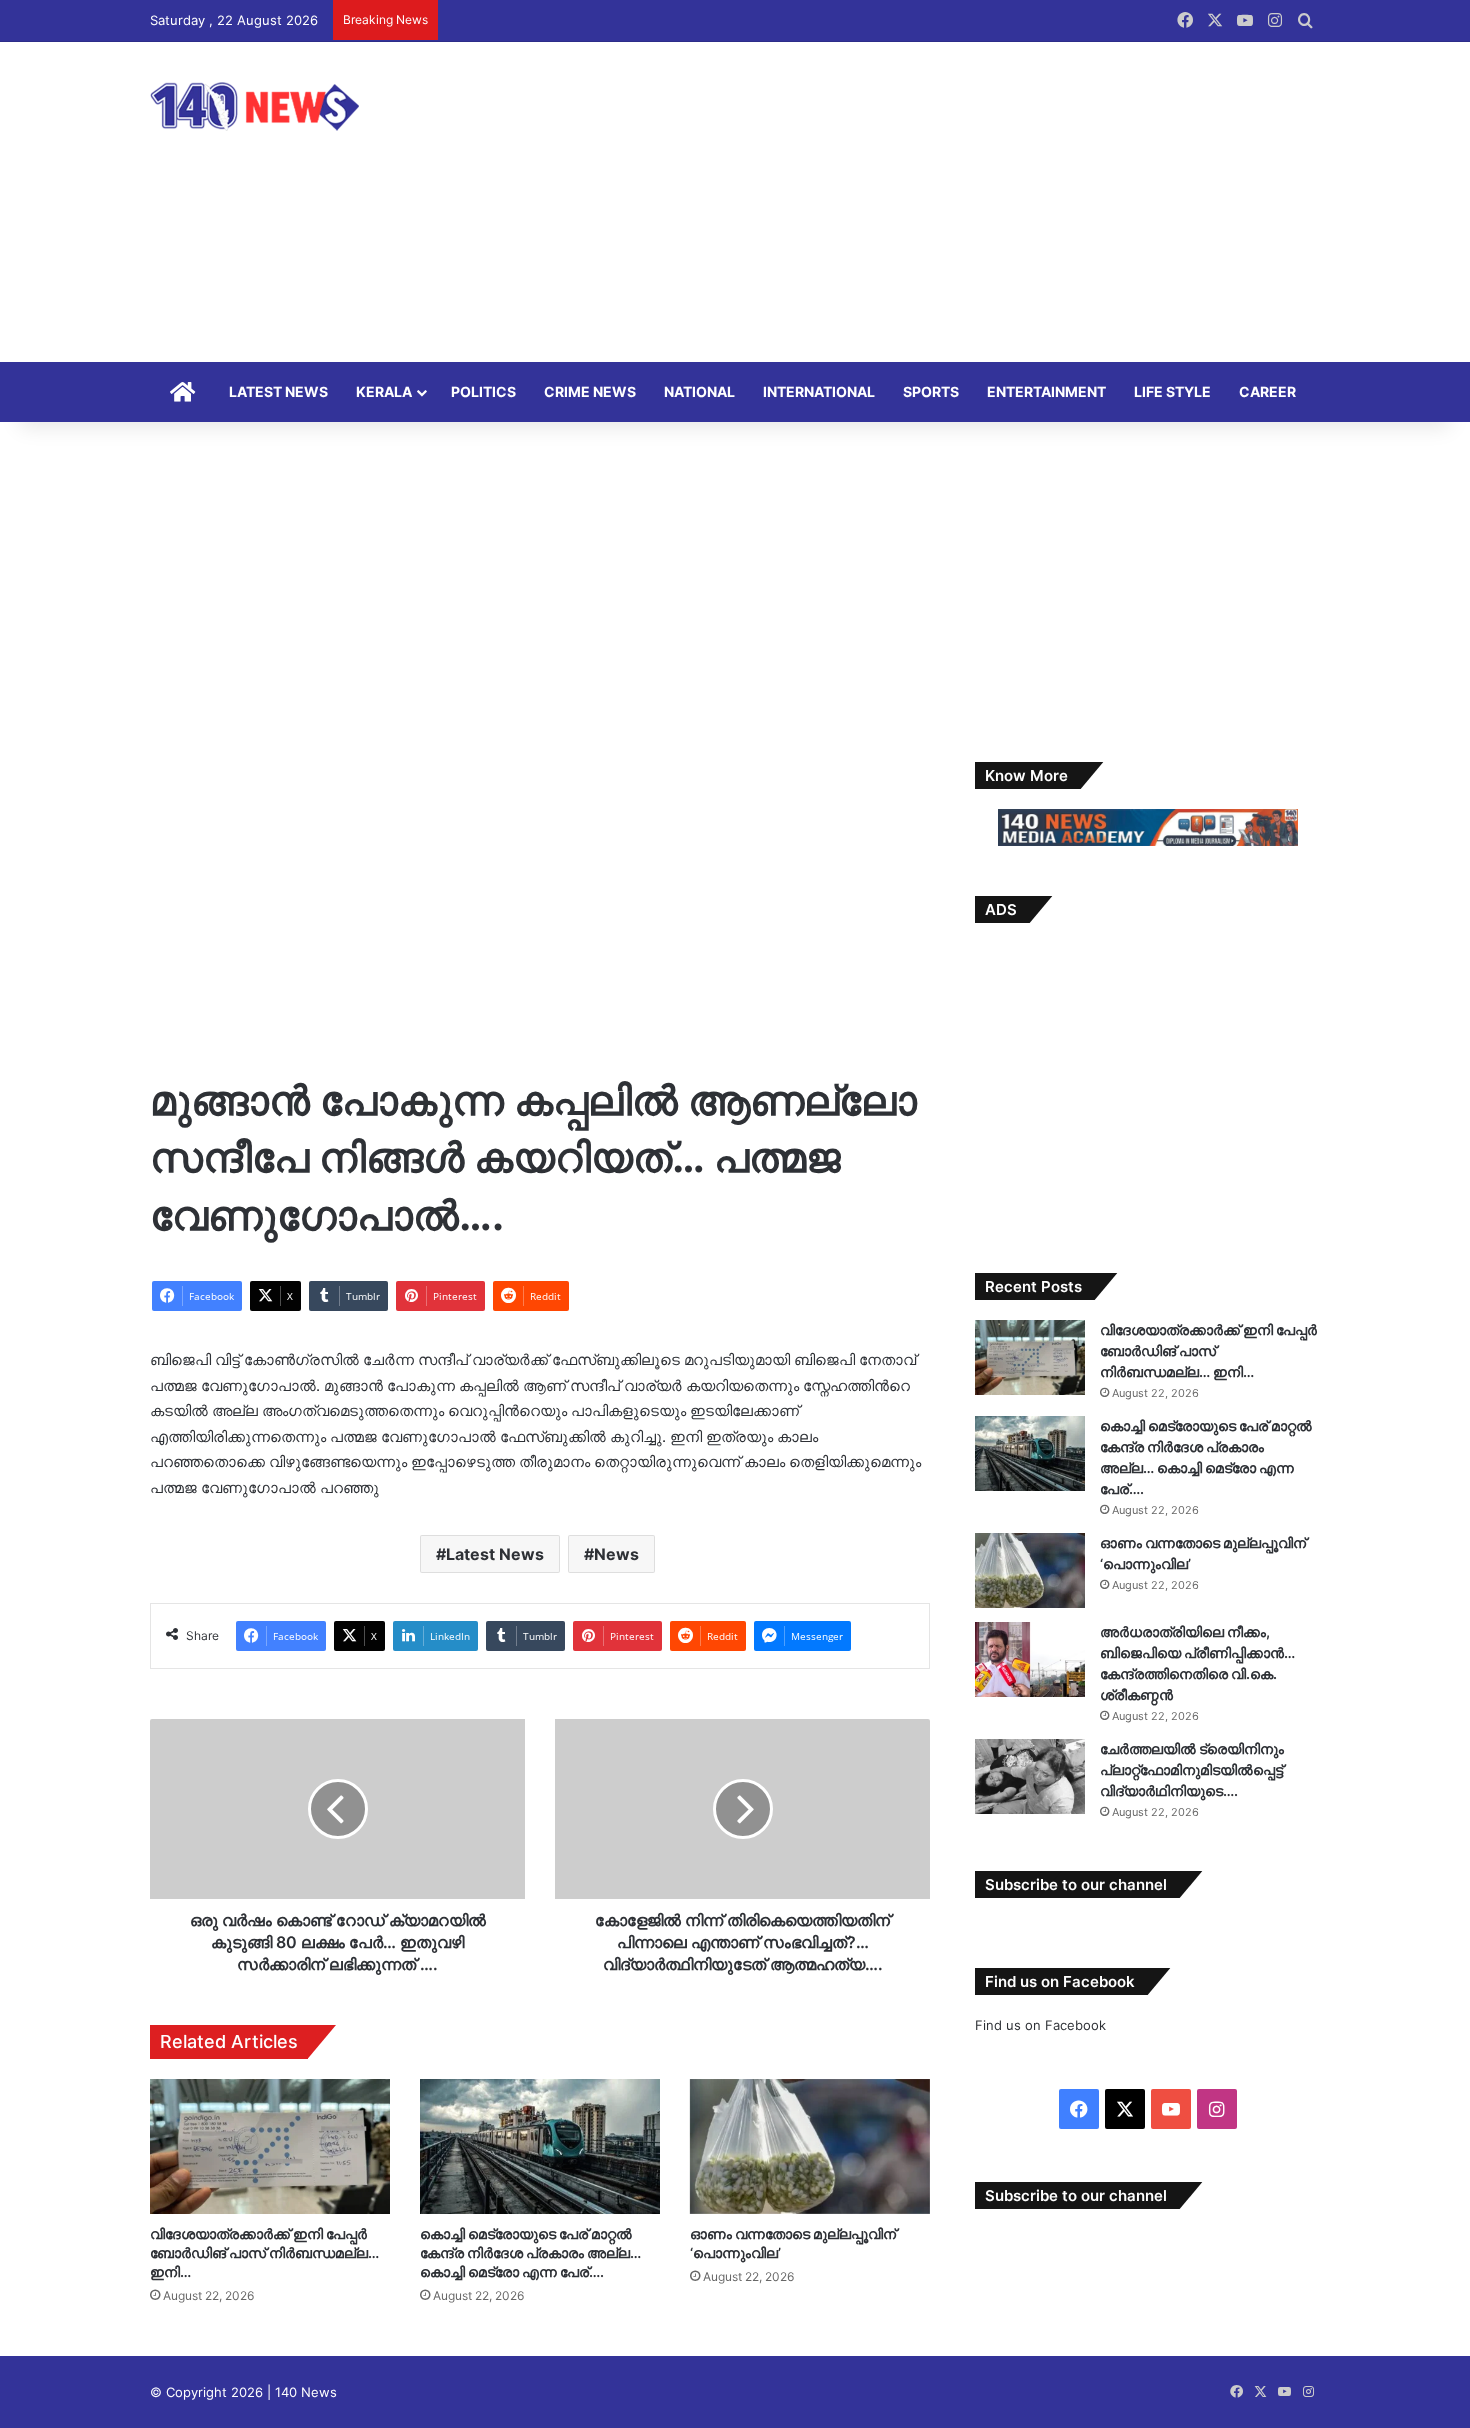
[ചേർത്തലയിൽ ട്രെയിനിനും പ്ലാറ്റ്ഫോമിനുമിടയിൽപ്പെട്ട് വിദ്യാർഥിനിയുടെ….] (1030, 1776)
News (616, 1554)
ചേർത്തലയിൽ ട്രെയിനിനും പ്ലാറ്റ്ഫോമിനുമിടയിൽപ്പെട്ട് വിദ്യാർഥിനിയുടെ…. (1192, 1769)
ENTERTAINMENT (1046, 391)
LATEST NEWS (278, 391)
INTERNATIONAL (819, 391)
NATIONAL (699, 391)
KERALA (384, 391)
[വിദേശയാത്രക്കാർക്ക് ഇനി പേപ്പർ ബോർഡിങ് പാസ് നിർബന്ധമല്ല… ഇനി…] (270, 2146)
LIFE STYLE (1172, 391)
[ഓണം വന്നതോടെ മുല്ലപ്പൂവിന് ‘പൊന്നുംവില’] (810, 2146)
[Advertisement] (935, 202)
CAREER (1267, 391)
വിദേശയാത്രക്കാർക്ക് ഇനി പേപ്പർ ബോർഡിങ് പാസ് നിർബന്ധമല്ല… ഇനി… (264, 2252)
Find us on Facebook (1040, 2025)
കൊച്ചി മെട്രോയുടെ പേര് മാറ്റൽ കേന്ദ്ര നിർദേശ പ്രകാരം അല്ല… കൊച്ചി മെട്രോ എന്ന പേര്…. (530, 2252)
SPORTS (931, 391)
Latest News (495, 1554)
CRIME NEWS (590, 391)
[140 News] (300, 106)
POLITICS (483, 391)
